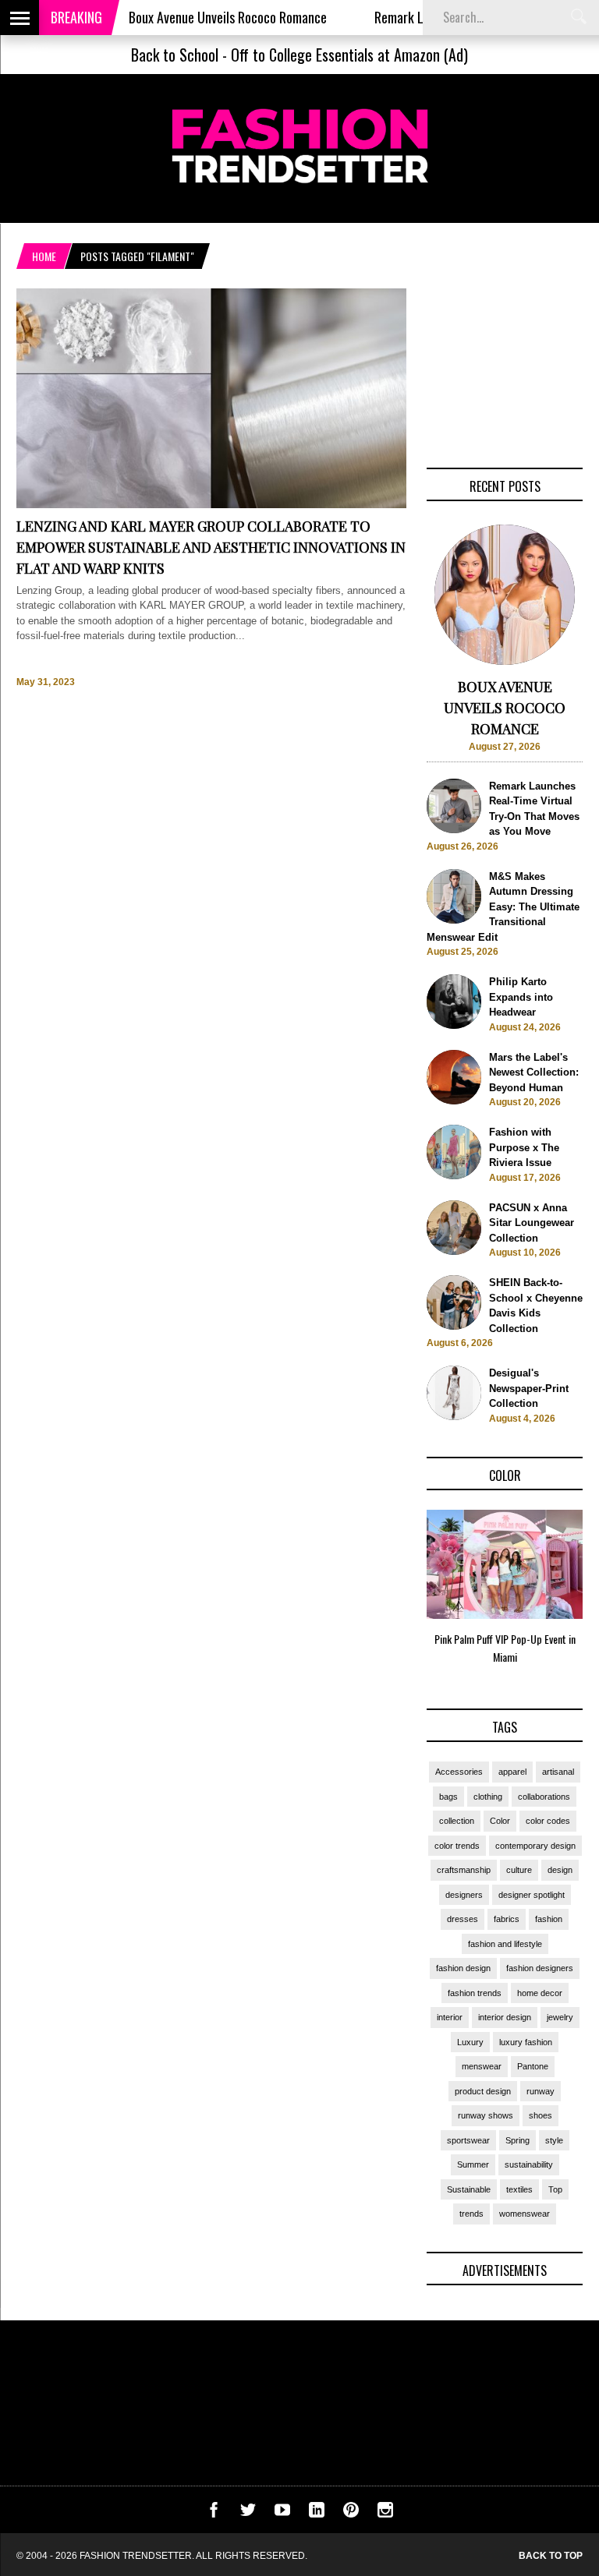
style (554, 2140)
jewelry (560, 2017)
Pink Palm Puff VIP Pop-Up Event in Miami (505, 1648)
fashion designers (540, 1968)
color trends (457, 1846)
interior (450, 2017)
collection (457, 1821)
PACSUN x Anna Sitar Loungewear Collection (532, 1223)
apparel (512, 1772)
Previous (396, 1592)
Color (500, 1821)
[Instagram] (385, 2514)
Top (555, 2189)
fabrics (507, 1919)
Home (44, 256)
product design (483, 2091)
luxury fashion (526, 2042)
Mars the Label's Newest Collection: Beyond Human (534, 1072)
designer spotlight (532, 1895)
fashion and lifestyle (505, 1944)
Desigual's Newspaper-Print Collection (529, 1388)
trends (471, 2214)
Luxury (470, 2042)
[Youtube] (282, 2514)
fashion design (463, 1968)
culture (519, 1870)
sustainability (529, 2164)
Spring (517, 2140)
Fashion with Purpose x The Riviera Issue (524, 1147)
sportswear (468, 2140)
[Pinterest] (351, 2514)
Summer (473, 2164)
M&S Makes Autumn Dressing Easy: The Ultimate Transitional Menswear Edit (503, 907)
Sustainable (469, 2189)
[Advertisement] (505, 366)
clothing (488, 1797)
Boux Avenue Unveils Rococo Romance (193, 17)
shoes (541, 2115)
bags (448, 1797)
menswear (482, 2066)
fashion (549, 1919)
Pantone (533, 2066)
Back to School (175, 55)
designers (464, 1895)
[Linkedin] (317, 2514)
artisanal (558, 1772)
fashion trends (475, 1993)
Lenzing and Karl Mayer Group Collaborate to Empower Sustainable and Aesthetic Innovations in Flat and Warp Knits (211, 547)
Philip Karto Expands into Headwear (521, 997)
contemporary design (535, 1846)
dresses (463, 1919)
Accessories (459, 1772)
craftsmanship (464, 1870)
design (560, 1870)
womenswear (525, 2214)
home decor (540, 1993)
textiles (519, 2189)
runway (541, 2091)
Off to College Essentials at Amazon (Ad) (349, 55)
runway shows (486, 2115)
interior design (505, 2017)
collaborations (544, 1797)
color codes (548, 1821)
